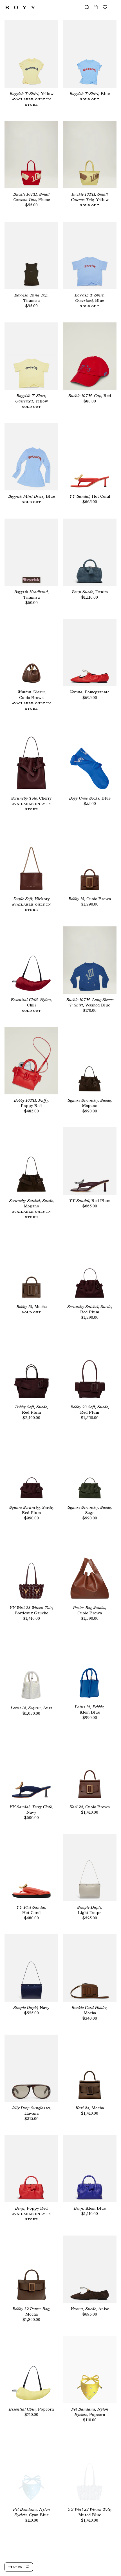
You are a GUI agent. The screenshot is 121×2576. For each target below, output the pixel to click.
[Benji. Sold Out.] (31, 2169)
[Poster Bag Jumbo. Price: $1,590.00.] (90, 1568)
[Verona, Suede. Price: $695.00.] (90, 2269)
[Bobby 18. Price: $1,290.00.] (90, 859)
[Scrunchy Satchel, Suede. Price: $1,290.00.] (90, 1267)
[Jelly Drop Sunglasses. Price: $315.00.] (31, 2068)
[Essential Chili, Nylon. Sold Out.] (31, 960)
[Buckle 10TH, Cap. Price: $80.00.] (90, 356)
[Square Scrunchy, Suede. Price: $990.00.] (90, 1061)
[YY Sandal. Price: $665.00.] (90, 457)
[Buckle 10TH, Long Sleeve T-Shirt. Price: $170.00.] (90, 960)
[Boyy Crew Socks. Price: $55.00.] (90, 759)
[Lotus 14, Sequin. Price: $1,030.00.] (31, 1668)
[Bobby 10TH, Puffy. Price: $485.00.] (31, 1061)
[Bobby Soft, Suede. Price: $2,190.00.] (31, 1367)
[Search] (87, 7)
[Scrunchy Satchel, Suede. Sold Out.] (31, 1161)
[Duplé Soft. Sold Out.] (31, 859)
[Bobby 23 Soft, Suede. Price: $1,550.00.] (90, 1367)
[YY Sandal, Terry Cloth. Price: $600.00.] (31, 1768)
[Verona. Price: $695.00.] (90, 653)
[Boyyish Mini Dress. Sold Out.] (31, 457)
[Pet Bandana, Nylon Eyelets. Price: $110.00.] (90, 2370)
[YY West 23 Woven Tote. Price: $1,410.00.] (31, 1568)
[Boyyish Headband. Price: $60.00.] (31, 552)
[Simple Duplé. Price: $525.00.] (90, 1868)
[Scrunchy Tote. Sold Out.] (31, 759)
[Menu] (114, 7)
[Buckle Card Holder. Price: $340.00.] (90, 1968)
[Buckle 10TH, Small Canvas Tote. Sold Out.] (90, 155)
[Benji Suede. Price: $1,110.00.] (90, 552)
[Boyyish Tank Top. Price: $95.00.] (31, 255)
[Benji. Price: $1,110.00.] (90, 2169)
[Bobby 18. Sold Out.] (31, 1267)
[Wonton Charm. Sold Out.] (31, 653)
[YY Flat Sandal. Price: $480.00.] (31, 1868)
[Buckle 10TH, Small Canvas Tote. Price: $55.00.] (31, 155)
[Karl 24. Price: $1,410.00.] (90, 1768)
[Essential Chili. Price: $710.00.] (31, 2370)
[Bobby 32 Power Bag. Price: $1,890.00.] (31, 2269)
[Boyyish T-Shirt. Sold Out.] (31, 54)
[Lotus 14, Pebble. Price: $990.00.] (90, 1668)
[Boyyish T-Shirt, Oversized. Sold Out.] (90, 255)
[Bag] (96, 7)
